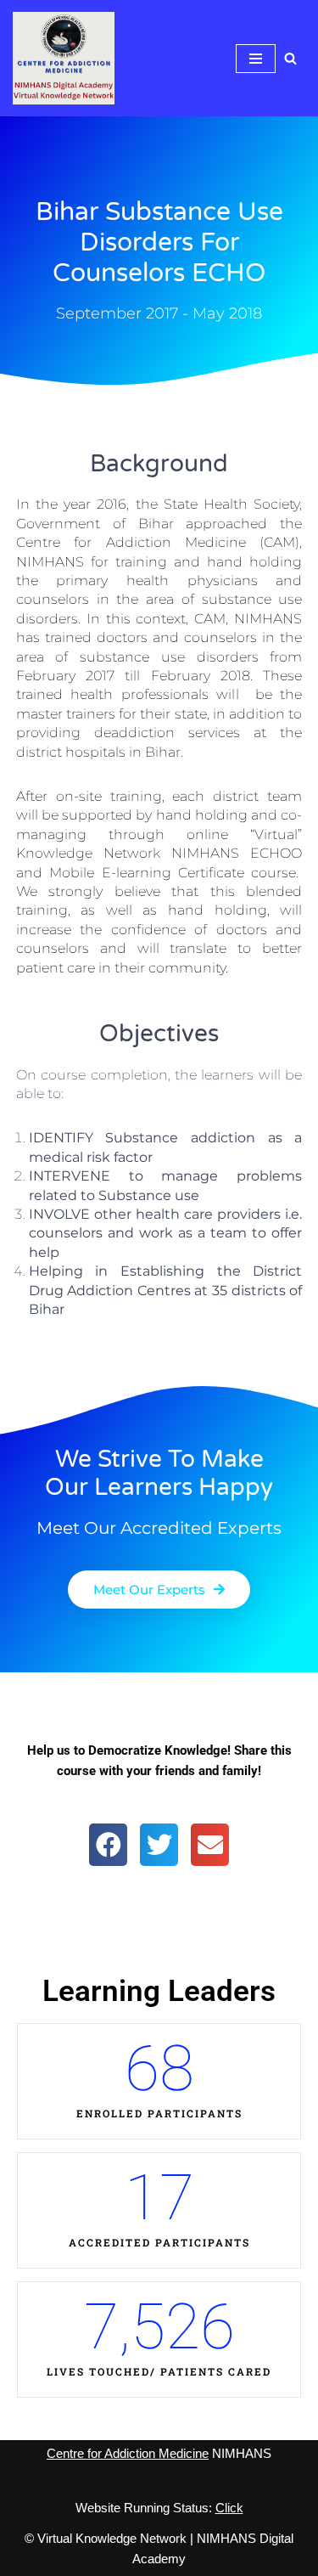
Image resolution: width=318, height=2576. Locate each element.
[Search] (290, 58)
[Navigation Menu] (256, 59)
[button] (108, 1845)
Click (229, 2508)
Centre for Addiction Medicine (128, 2453)
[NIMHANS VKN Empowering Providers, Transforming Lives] (64, 58)
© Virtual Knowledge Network (106, 2538)
